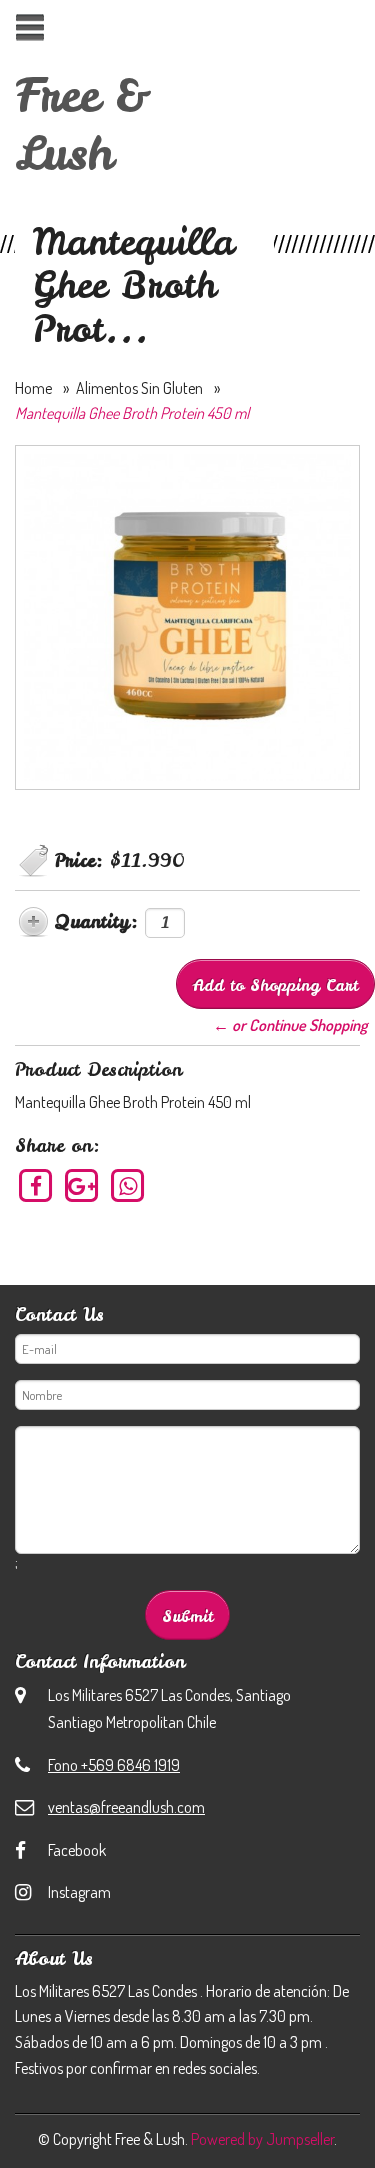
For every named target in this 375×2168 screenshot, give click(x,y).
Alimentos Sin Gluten (139, 388)
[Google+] (82, 1185)
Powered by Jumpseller (262, 2139)
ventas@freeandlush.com (126, 1807)
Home (33, 388)
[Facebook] (36, 1185)
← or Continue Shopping (290, 1025)
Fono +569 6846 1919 (114, 1765)
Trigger (29, 27)
